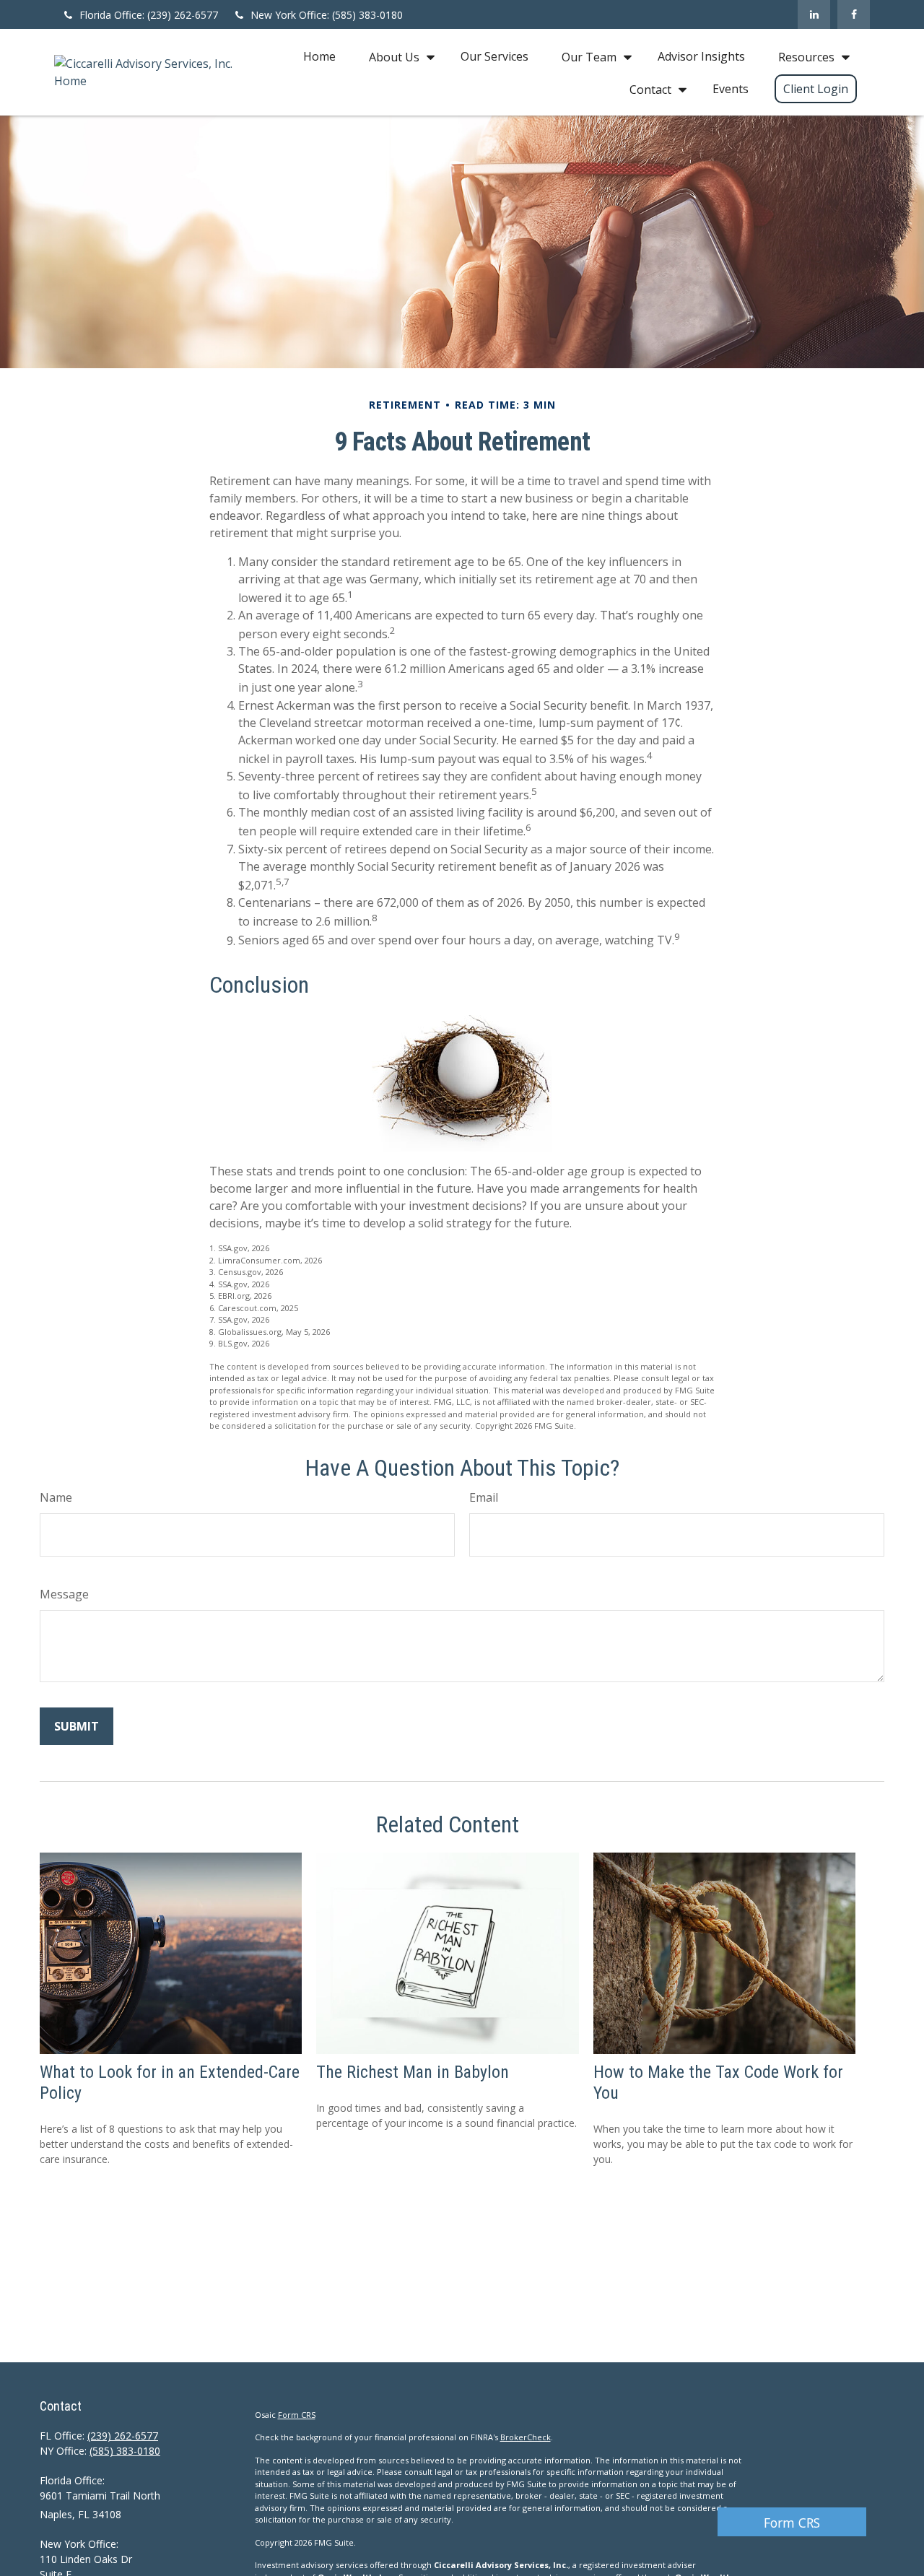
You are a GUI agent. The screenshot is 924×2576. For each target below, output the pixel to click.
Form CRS (792, 2523)
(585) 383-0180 (125, 2451)
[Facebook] (854, 14)
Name (56, 1497)
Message (64, 1594)
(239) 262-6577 (123, 2436)
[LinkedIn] (814, 14)
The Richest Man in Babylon (413, 2072)
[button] (319, 56)
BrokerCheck (526, 2437)
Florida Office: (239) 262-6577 (149, 15)
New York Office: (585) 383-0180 (327, 15)
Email (484, 1497)
